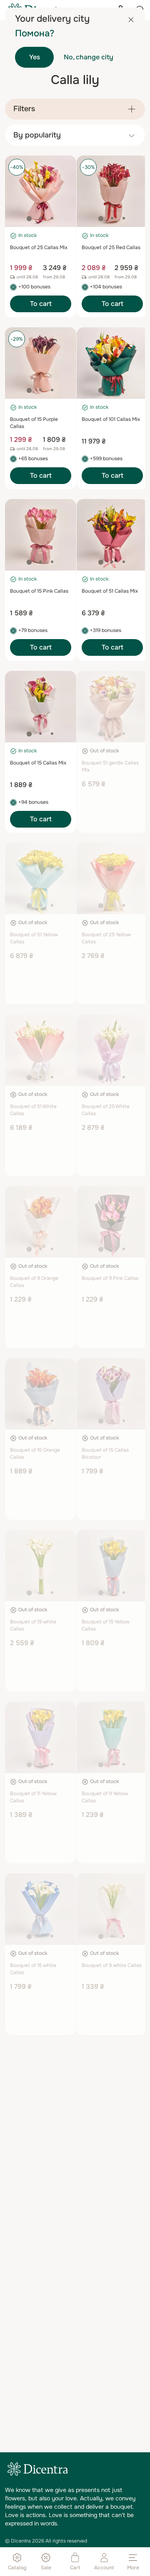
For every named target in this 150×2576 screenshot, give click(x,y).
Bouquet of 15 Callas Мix (38, 763)
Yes (35, 57)
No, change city (89, 57)
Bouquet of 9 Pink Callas (110, 1278)
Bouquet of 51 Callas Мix (110, 591)
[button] (29, 219)
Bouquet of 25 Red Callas (111, 247)
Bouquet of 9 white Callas (112, 1965)
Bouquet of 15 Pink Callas (39, 591)
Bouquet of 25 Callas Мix (39, 247)
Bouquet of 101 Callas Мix (111, 419)
